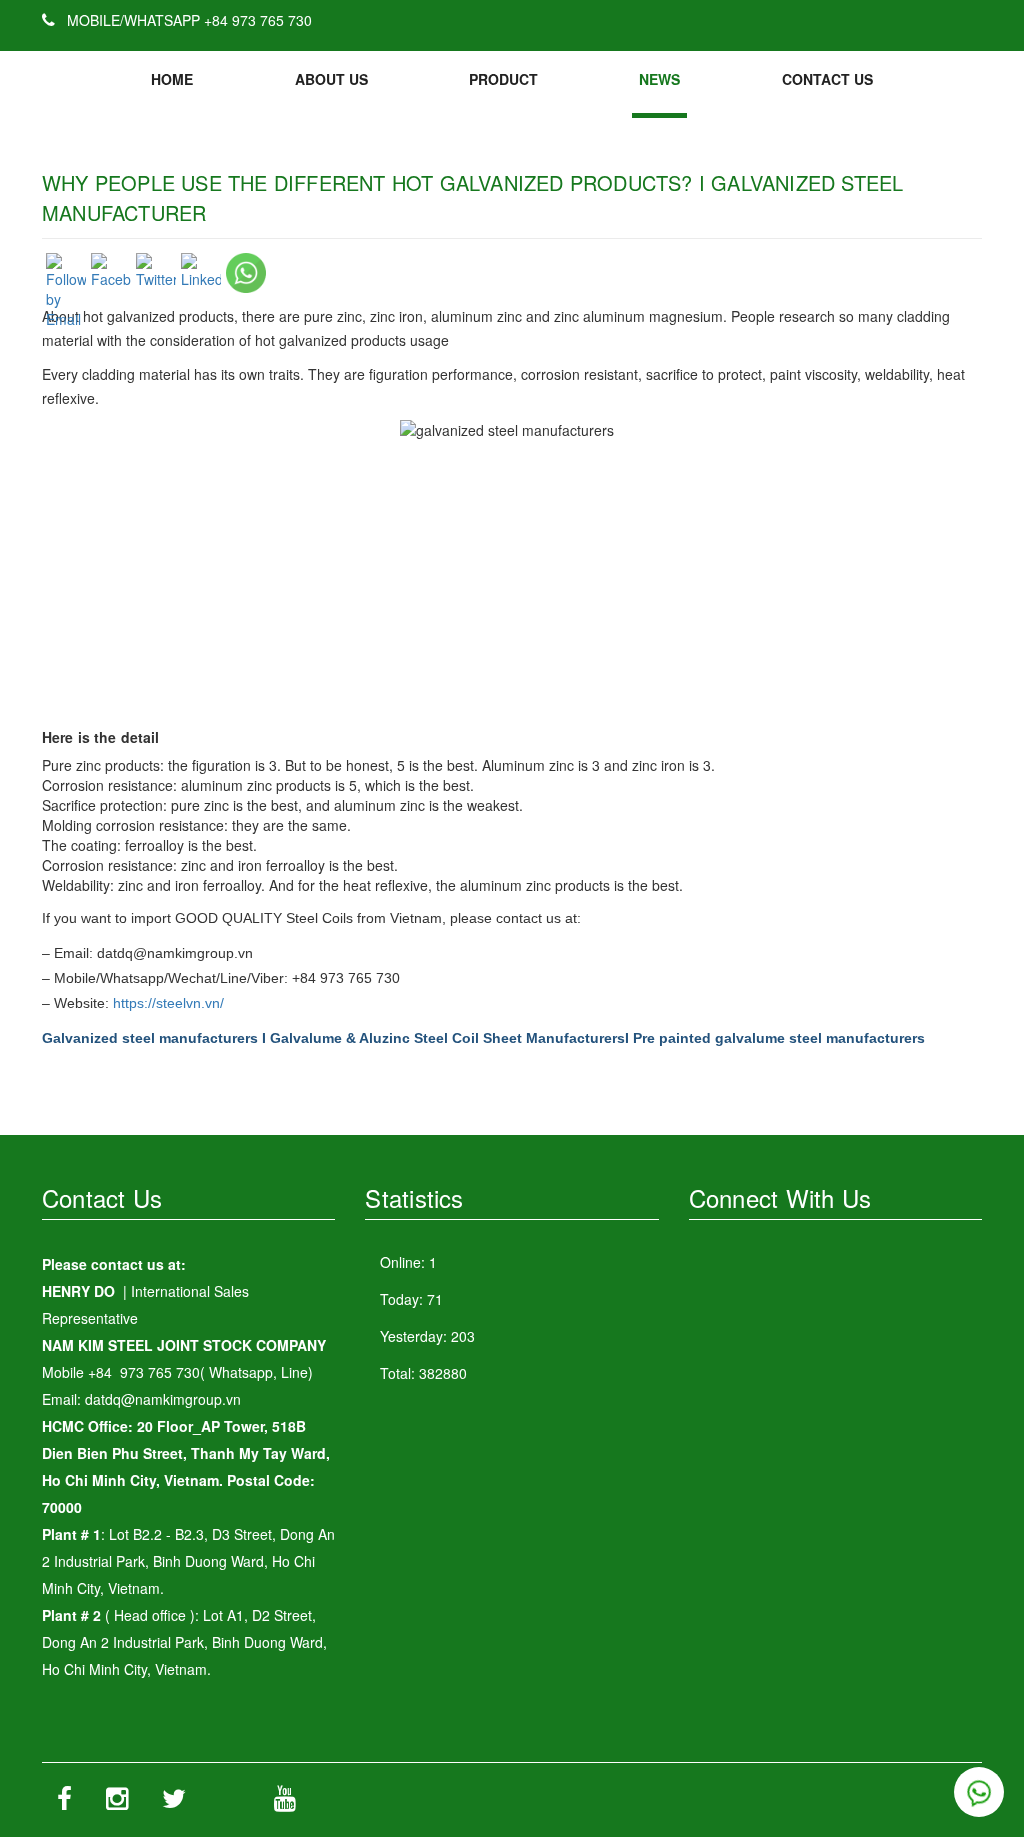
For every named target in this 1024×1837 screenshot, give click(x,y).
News (659, 79)
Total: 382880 (423, 1373)
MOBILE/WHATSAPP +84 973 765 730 (187, 20)
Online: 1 (408, 1262)
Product (503, 79)
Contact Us (827, 79)
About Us (331, 79)
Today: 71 (411, 1299)
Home (172, 79)
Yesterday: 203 (427, 1336)
